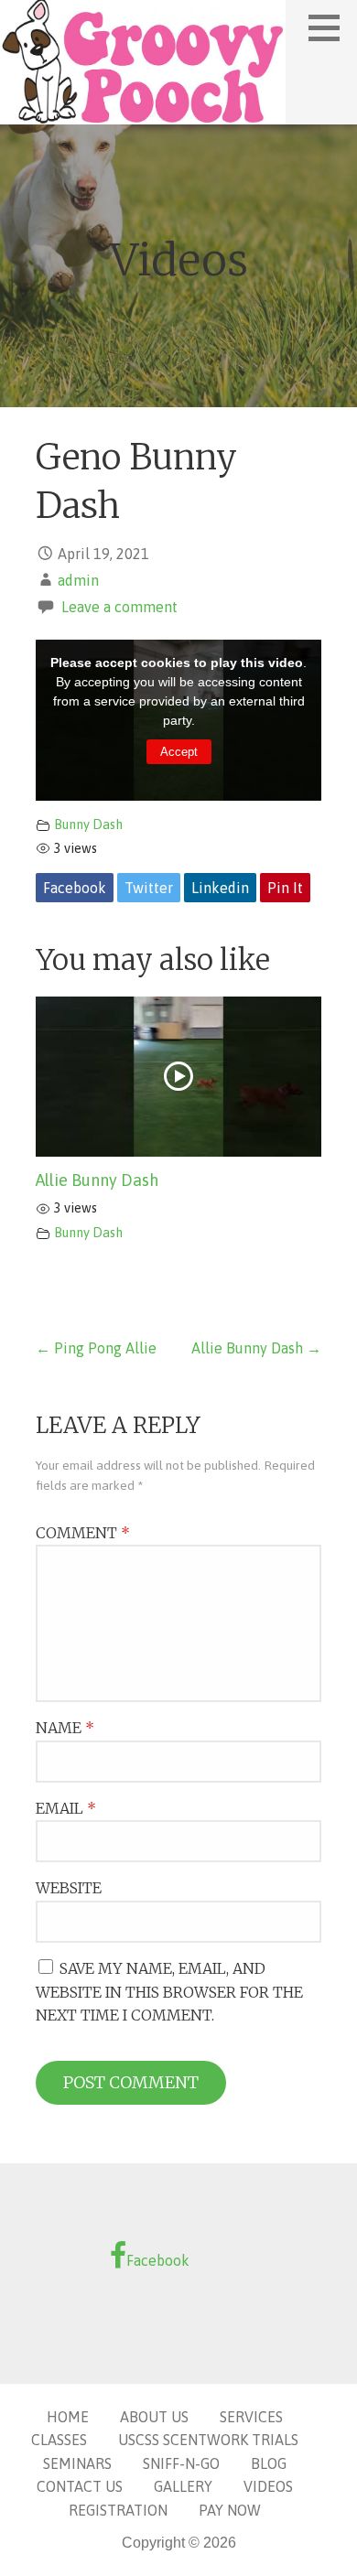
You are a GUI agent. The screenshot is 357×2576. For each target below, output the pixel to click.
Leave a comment (119, 607)
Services (251, 2417)
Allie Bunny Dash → (256, 1348)
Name (65, 1728)
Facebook (75, 888)
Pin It (285, 888)
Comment (83, 1533)
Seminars (77, 2463)
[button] (330, 27)
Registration (118, 2510)
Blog (269, 2463)
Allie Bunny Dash (97, 1180)
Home (68, 2417)
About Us (154, 2417)
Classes (59, 2440)
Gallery (183, 2486)
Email (66, 1808)
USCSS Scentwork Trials (208, 2440)
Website (69, 1888)
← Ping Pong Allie (96, 1348)
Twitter (149, 888)
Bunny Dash (88, 825)
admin (78, 580)
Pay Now (230, 2510)
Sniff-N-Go (181, 2463)
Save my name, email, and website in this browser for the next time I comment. (169, 1992)
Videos (268, 2486)
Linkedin (220, 888)
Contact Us (80, 2486)
